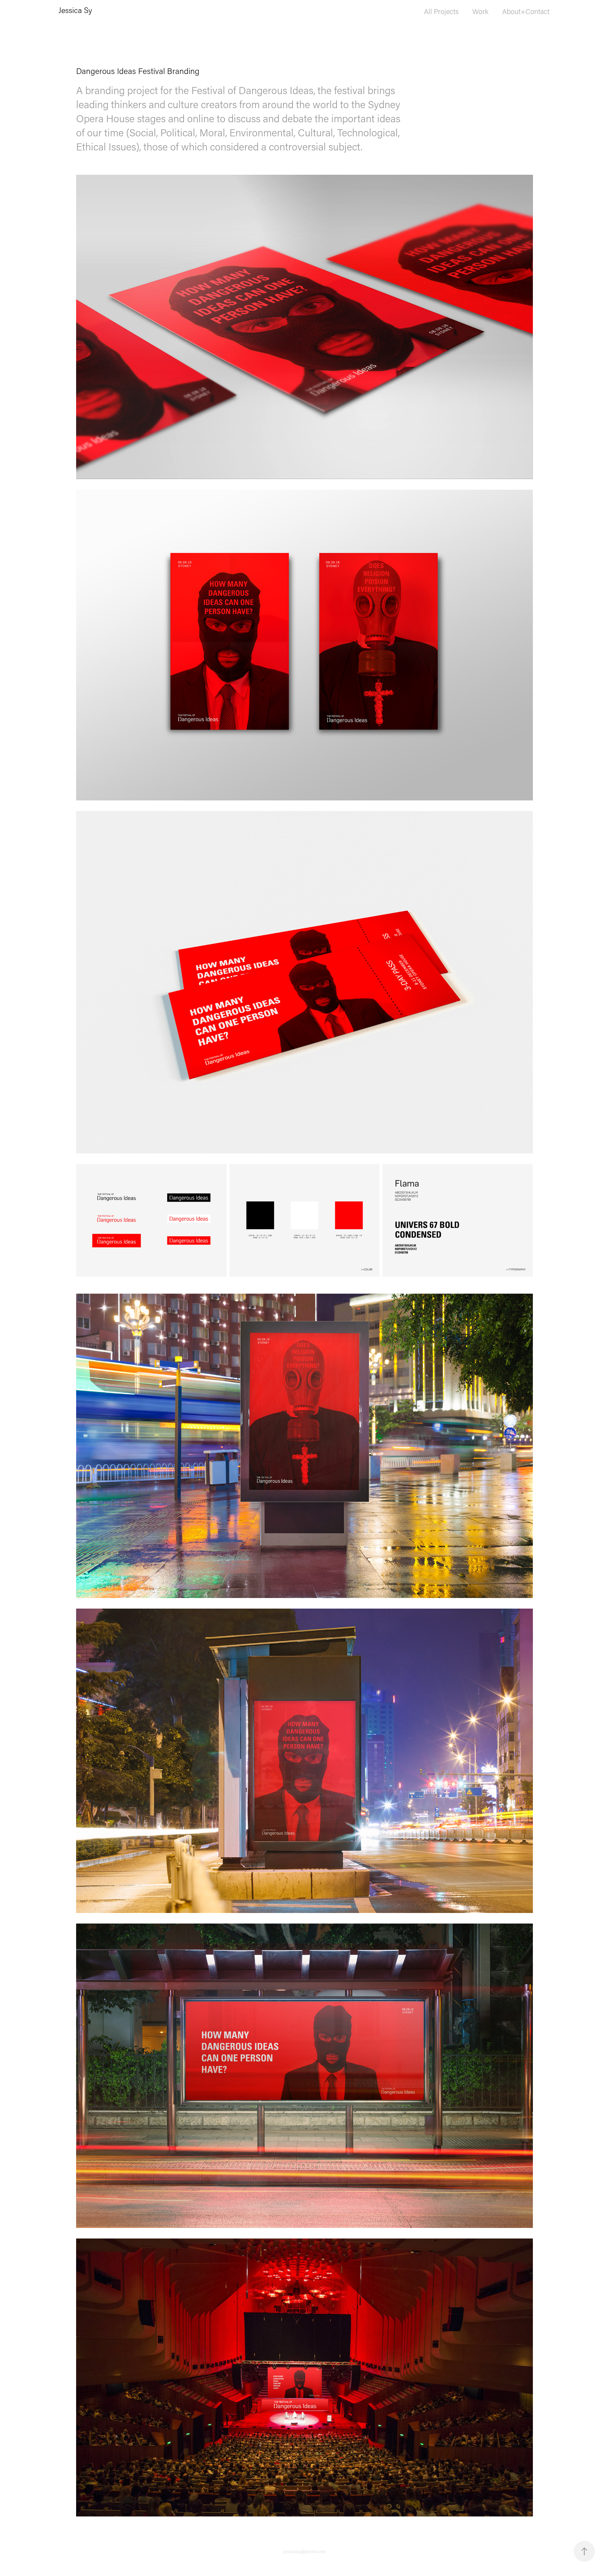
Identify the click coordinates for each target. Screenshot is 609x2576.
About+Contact (526, 11)
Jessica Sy (75, 10)
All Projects (441, 11)
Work (480, 11)
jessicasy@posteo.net (304, 2551)
